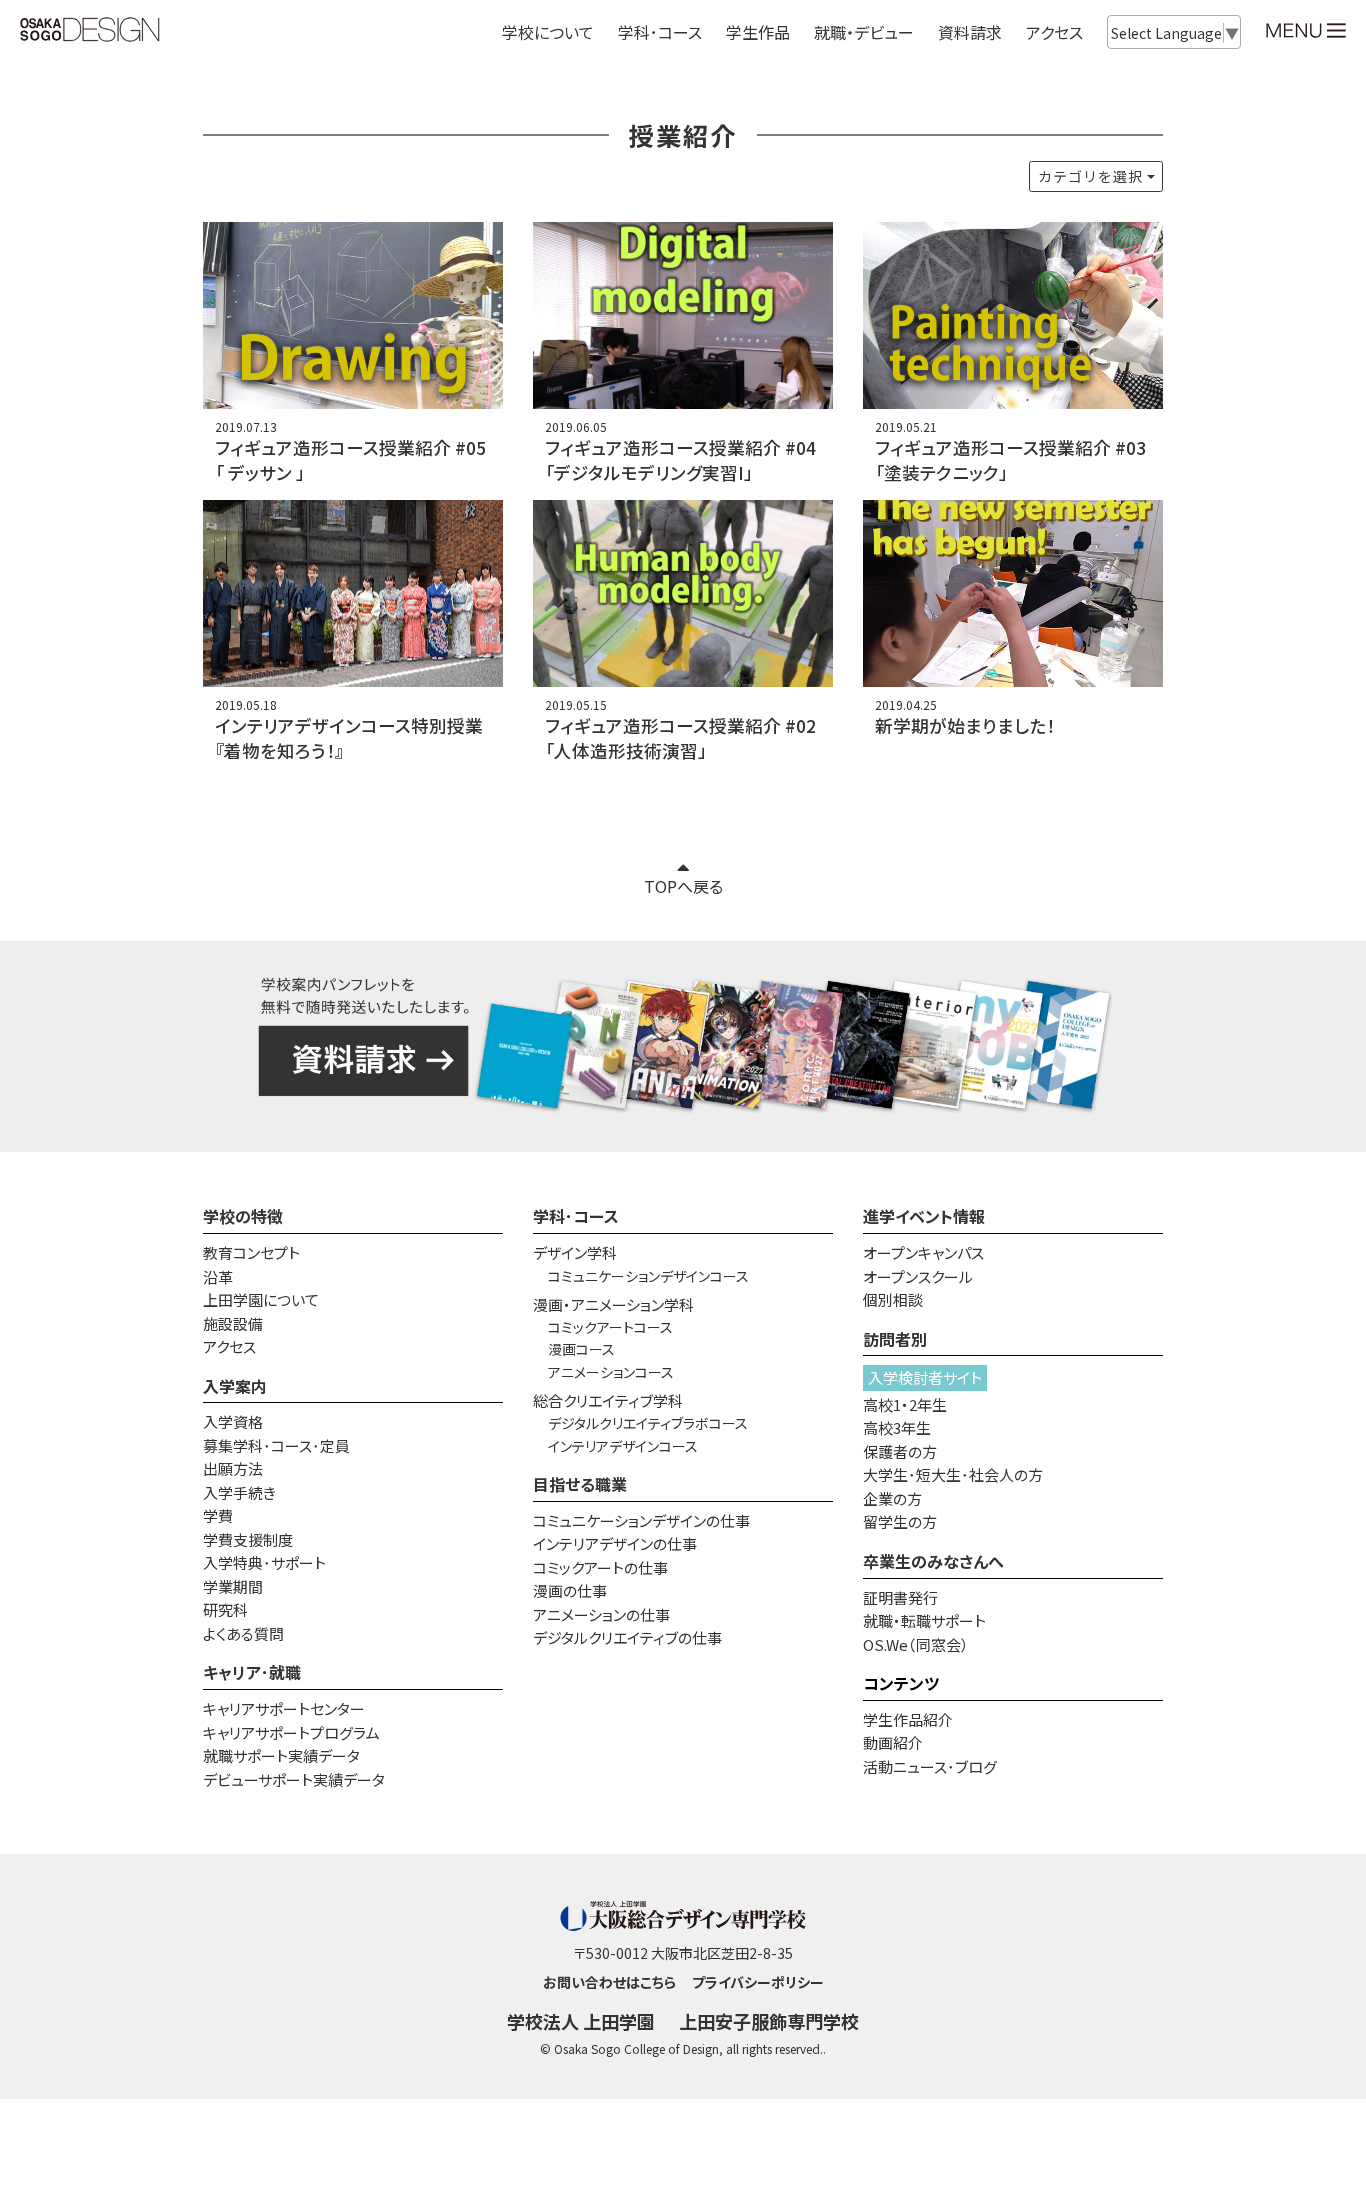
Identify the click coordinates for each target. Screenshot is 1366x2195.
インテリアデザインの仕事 (615, 1543)
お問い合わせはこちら (609, 1982)
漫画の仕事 (570, 1590)
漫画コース (581, 1349)
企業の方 (892, 1498)
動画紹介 (893, 1742)
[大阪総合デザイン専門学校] (90, 31)
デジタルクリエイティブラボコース (648, 1423)
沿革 (218, 1276)
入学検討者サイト (925, 1377)
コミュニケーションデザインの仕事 (641, 1520)
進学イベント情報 (924, 1216)
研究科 (225, 1609)
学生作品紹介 (908, 1719)
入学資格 (233, 1421)
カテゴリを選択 (1090, 176)
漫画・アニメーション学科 (613, 1304)
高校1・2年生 (905, 1404)
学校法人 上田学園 (581, 2021)
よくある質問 (243, 1633)
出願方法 (233, 1468)
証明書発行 (900, 1597)
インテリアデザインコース (623, 1446)
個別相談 (893, 1299)
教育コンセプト (251, 1252)
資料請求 (970, 32)
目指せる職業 (580, 1484)
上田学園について (261, 1299)
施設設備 (233, 1323)
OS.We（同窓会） (916, 1644)
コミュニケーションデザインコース (648, 1276)
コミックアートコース (610, 1327)
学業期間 (233, 1586)
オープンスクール (918, 1276)
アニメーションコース (611, 1372)
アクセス (1054, 32)
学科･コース (576, 1216)
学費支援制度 (248, 1539)
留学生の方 (900, 1521)
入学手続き (239, 1492)
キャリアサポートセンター (284, 1708)
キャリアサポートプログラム (291, 1732)
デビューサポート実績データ (294, 1779)
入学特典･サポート (264, 1562)
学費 (218, 1515)
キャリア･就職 (252, 1672)
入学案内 (235, 1386)
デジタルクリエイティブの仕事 (627, 1637)
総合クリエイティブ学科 (608, 1400)
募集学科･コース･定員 (276, 1445)
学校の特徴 (243, 1216)
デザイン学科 (575, 1252)
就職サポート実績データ (281, 1755)
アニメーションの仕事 (601, 1614)
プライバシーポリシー (758, 1982)
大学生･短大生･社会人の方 (953, 1474)
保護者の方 (900, 1451)
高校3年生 (897, 1427)
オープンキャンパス (923, 1252)
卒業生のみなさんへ (933, 1561)
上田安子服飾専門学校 (769, 2021)
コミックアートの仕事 (600, 1567)
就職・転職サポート (924, 1620)
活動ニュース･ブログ (930, 1766)
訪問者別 (895, 1339)
